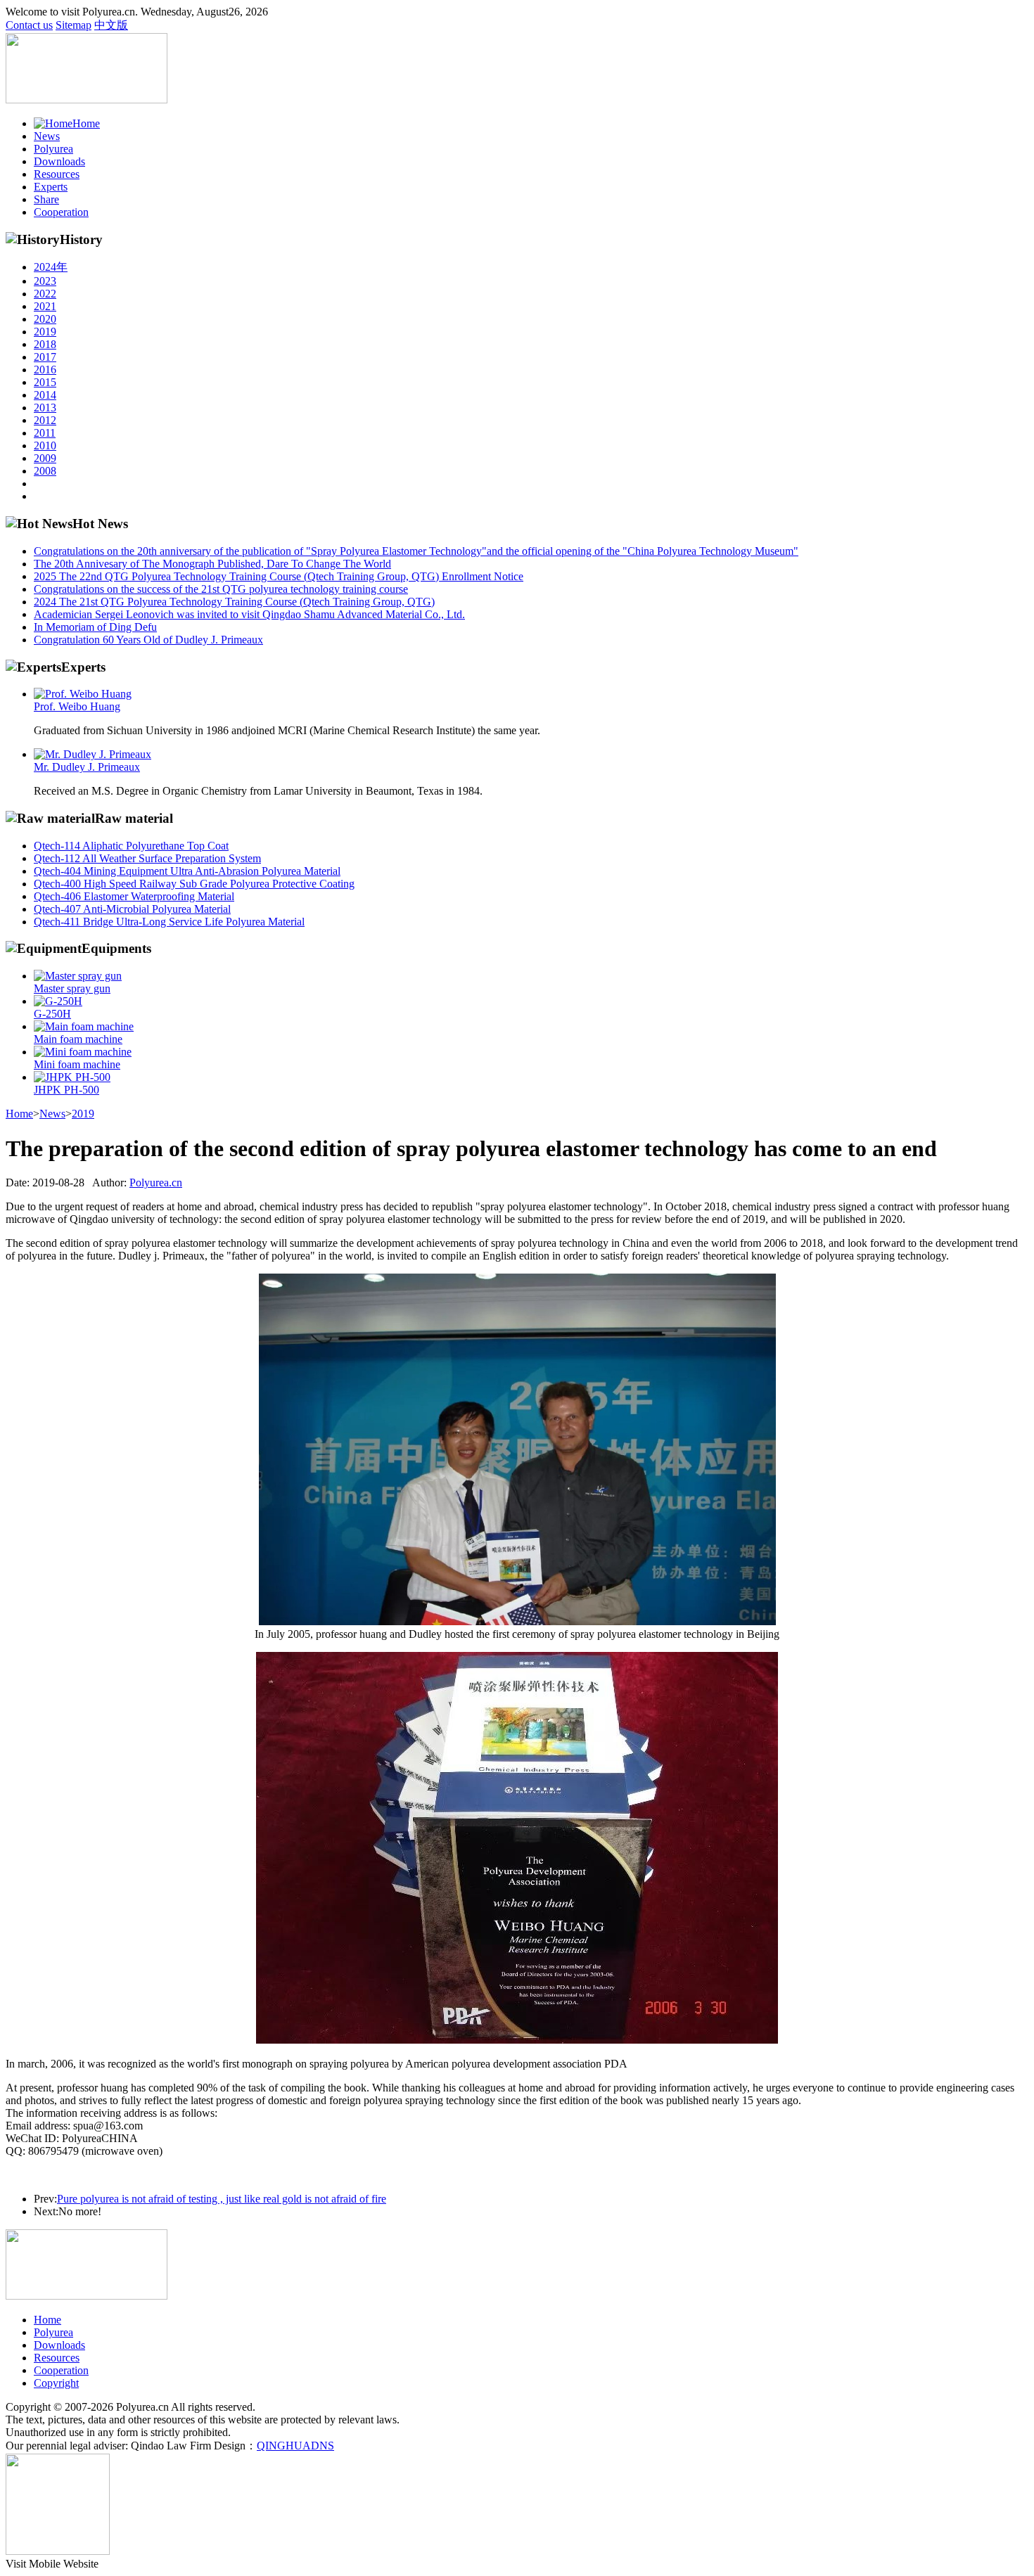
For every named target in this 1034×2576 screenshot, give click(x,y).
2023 (45, 281)
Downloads (59, 161)
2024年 (51, 267)
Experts (51, 187)
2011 (45, 433)
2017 (45, 357)
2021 (45, 306)
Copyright (56, 2383)
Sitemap (74, 25)
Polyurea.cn (156, 1183)
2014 (45, 395)
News (47, 136)
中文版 (111, 25)
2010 (45, 446)
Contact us (29, 25)
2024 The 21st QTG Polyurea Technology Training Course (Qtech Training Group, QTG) (234, 602)
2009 (45, 458)
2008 (45, 471)
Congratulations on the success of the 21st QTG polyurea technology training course (221, 589)
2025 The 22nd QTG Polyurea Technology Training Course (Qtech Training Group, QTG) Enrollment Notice (279, 576)
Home (86, 123)
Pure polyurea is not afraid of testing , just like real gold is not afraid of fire (222, 2199)
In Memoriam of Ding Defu (95, 627)
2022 (45, 294)
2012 (45, 420)
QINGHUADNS (295, 2446)
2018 (45, 344)
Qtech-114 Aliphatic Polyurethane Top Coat (131, 846)
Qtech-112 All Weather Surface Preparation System (147, 858)
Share (46, 199)
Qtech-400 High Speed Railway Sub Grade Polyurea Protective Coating (194, 884)
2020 (45, 319)
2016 (45, 370)
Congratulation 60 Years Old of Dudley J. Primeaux (148, 640)
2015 (45, 382)
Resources (57, 174)
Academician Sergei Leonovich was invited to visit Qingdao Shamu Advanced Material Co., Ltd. (249, 614)
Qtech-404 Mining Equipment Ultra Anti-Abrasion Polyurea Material (187, 871)
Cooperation (61, 212)
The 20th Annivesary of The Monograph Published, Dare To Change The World (212, 564)
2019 (45, 332)
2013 (45, 408)
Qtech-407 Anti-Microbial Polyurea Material (132, 909)
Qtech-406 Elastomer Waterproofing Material (134, 896)
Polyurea (53, 149)
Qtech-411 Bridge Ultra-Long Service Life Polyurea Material (169, 922)
